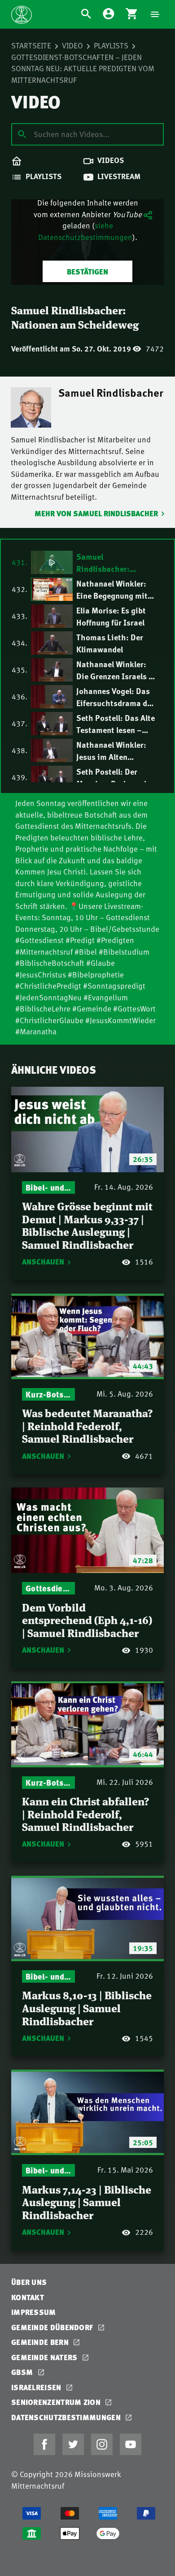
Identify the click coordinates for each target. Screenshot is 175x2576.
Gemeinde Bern (41, 2342)
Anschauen (43, 1262)
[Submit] (22, 134)
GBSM (23, 2372)
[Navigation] (155, 14)
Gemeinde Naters (45, 2357)
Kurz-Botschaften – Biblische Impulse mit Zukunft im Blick (48, 1394)
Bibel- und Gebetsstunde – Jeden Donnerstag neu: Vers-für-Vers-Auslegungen (48, 1187)
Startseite (31, 45)
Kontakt (28, 2297)
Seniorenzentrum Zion (57, 2402)
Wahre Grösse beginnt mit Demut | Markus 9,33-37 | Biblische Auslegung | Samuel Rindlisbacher (87, 1225)
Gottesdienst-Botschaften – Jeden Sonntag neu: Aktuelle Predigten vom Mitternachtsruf (83, 68)
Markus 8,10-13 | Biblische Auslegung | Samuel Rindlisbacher (87, 2007)
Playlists (111, 45)
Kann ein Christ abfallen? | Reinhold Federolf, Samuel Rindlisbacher (85, 1813)
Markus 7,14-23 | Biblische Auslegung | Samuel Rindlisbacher (87, 2202)
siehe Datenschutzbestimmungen (85, 231)
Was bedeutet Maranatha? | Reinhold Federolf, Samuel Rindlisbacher (87, 1425)
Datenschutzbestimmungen (67, 2417)
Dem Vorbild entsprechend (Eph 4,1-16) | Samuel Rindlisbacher (87, 1620)
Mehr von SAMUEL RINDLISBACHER (96, 513)
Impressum (34, 2312)
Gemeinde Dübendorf (53, 2327)
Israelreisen (37, 2387)
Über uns (29, 2282)
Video (72, 45)
